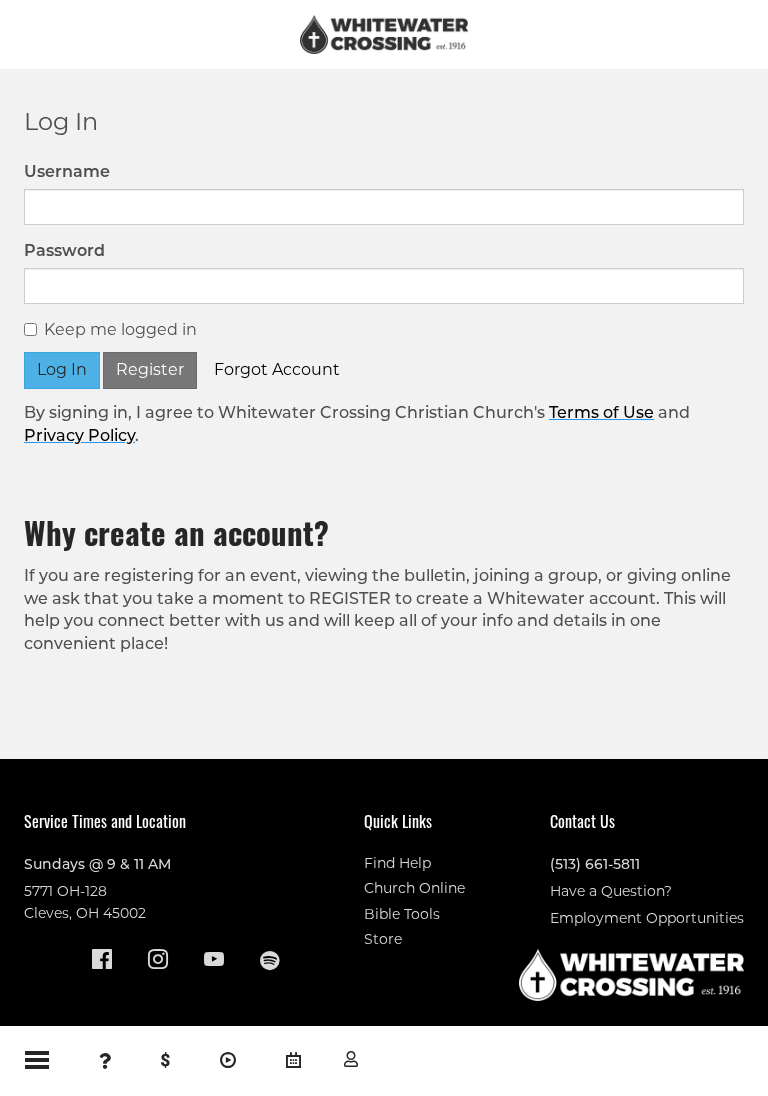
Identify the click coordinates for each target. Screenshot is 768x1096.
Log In (351, 1059)
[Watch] (228, 1061)
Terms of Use (601, 412)
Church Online (414, 888)
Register (150, 369)
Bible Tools (402, 914)
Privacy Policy (79, 435)
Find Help (397, 863)
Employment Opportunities (647, 918)
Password (64, 250)
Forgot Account (277, 369)
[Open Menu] (37, 1060)
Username (67, 171)
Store (383, 939)
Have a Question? (611, 891)
